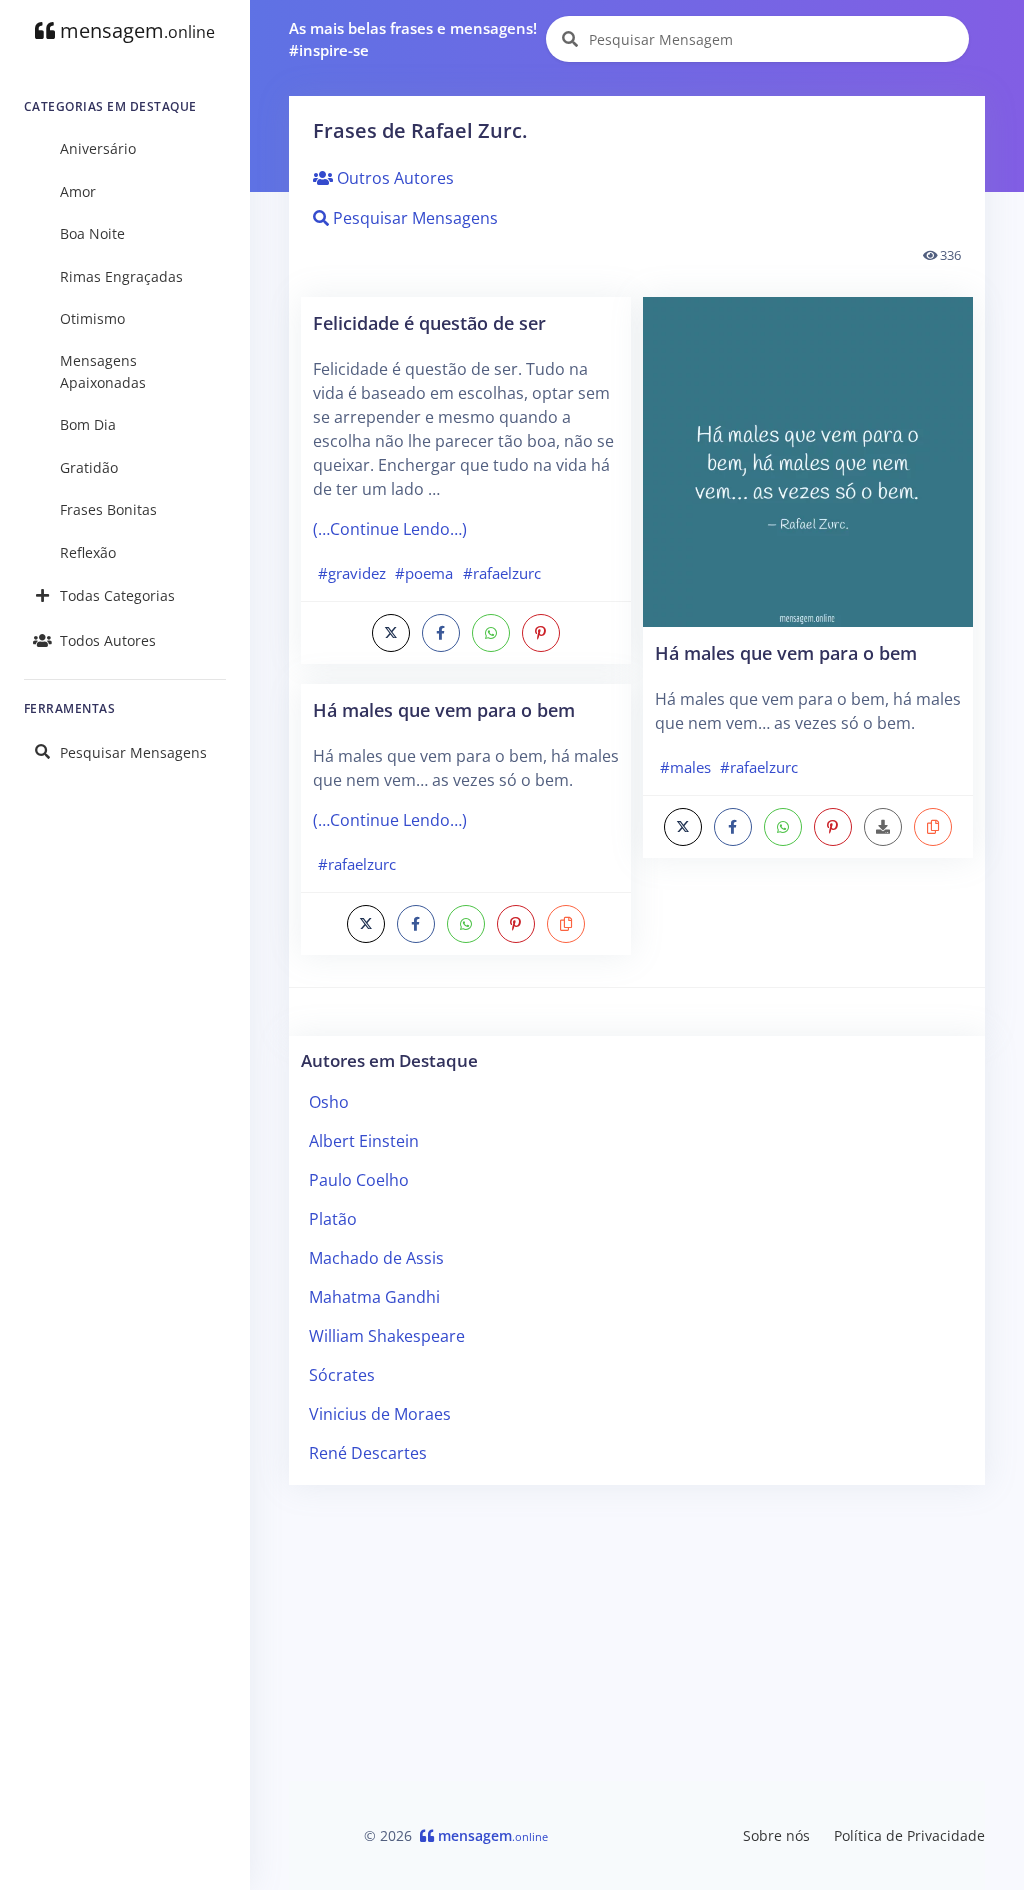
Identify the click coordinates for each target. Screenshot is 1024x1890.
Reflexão (88, 552)
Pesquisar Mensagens (133, 752)
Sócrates (342, 1375)
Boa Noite (92, 233)
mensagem (135, 30)
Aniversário (98, 148)
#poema (424, 573)
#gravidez (352, 573)
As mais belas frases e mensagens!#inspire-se (413, 39)
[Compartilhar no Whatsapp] (491, 633)
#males (685, 767)
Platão (333, 1219)
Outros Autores (393, 178)
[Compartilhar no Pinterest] (541, 633)
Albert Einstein (364, 1141)
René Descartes (368, 1453)
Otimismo (92, 318)
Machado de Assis (376, 1258)
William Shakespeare (387, 1336)
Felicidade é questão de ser (429, 322)
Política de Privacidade (909, 1835)
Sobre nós (776, 1835)
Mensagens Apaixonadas (103, 371)
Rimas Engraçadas (121, 276)
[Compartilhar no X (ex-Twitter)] (391, 633)
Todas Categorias (117, 595)
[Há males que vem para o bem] (808, 460)
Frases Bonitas (108, 509)
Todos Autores (108, 640)
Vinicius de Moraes (380, 1414)
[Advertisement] (637, 1641)
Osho (329, 1102)
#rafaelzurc (502, 573)
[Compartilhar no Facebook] (441, 633)
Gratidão (89, 467)
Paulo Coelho (359, 1180)
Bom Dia (88, 424)
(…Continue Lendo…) (390, 529)
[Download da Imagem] (883, 827)
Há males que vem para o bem (444, 709)
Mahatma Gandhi (374, 1297)
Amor (78, 191)
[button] (566, 924)
